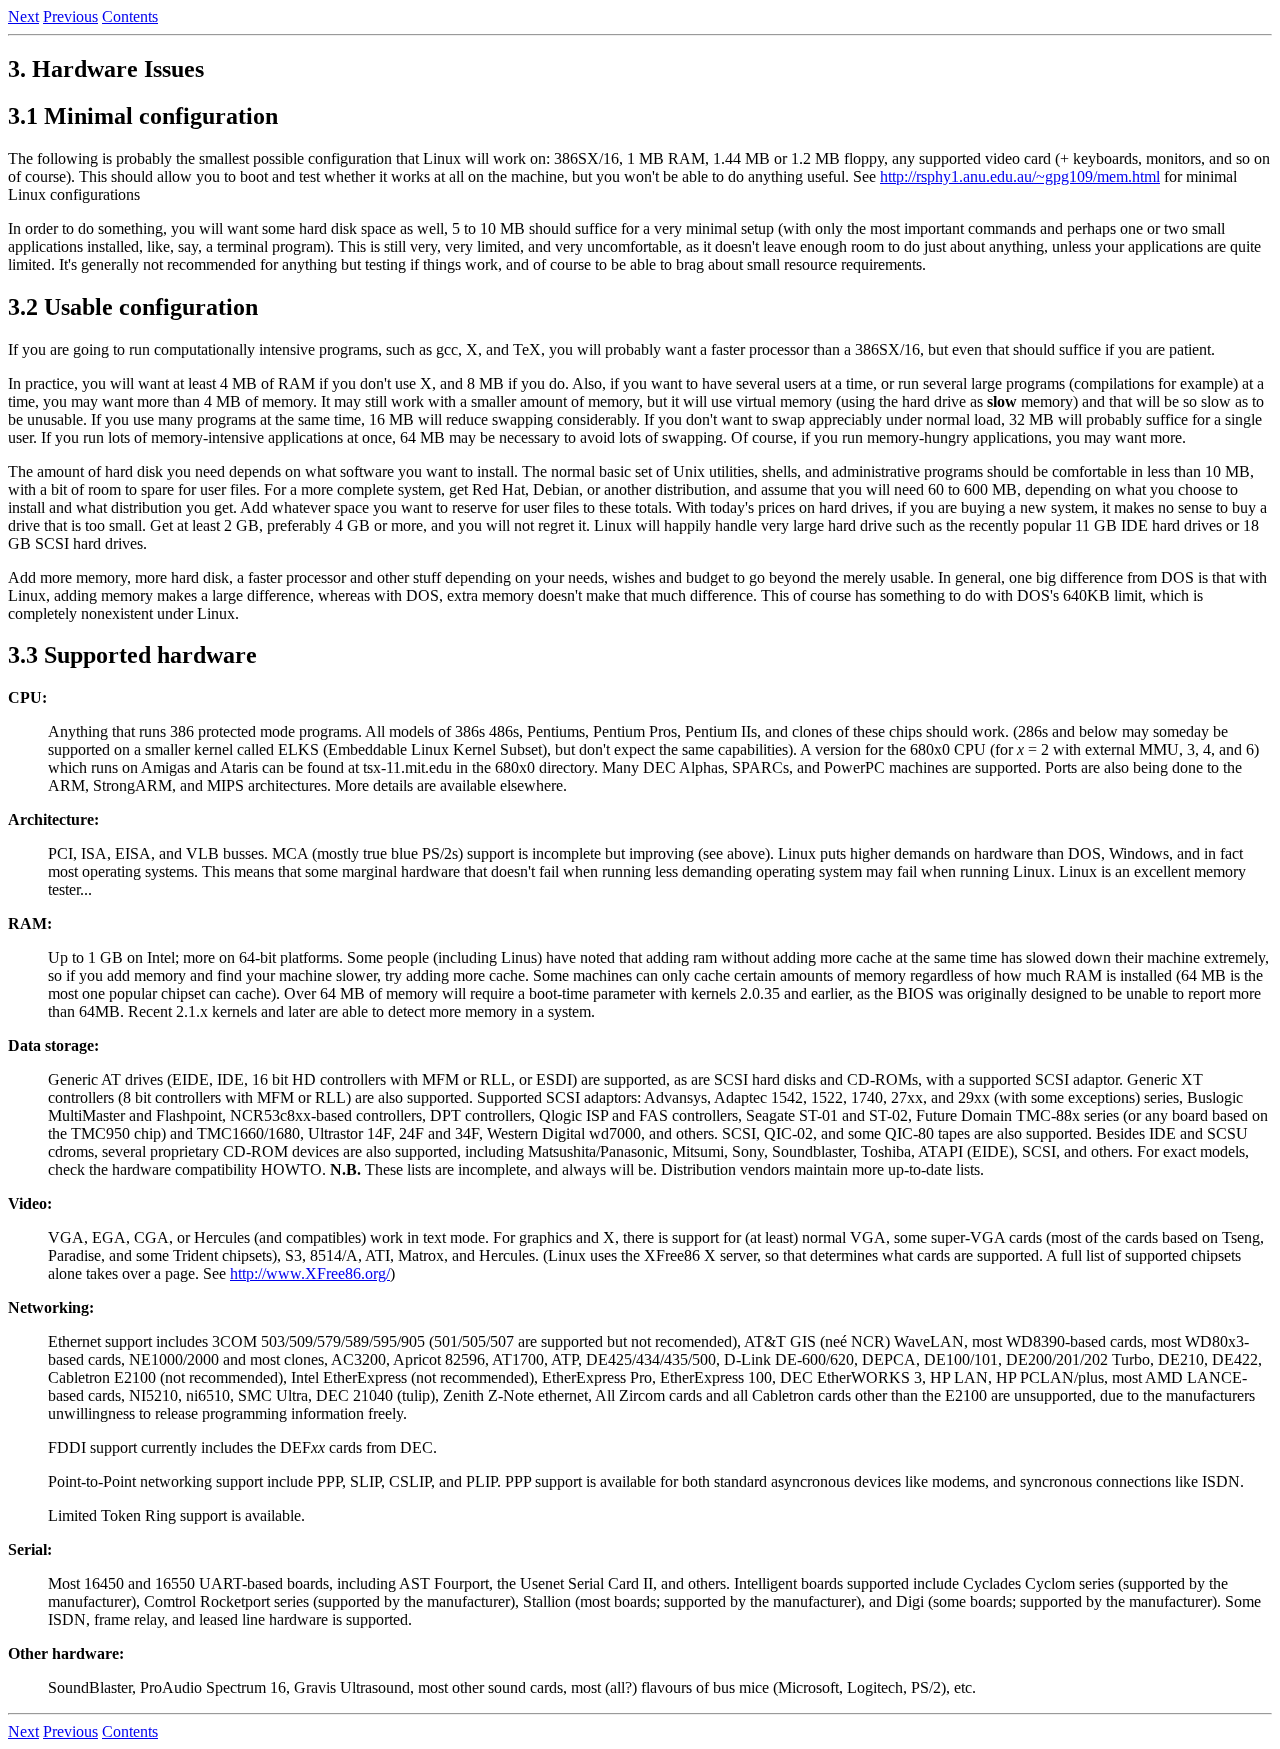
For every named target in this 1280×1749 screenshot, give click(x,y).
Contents (130, 16)
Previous (70, 16)
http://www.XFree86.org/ (310, 1273)
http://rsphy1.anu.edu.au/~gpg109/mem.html (1020, 176)
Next (23, 16)
